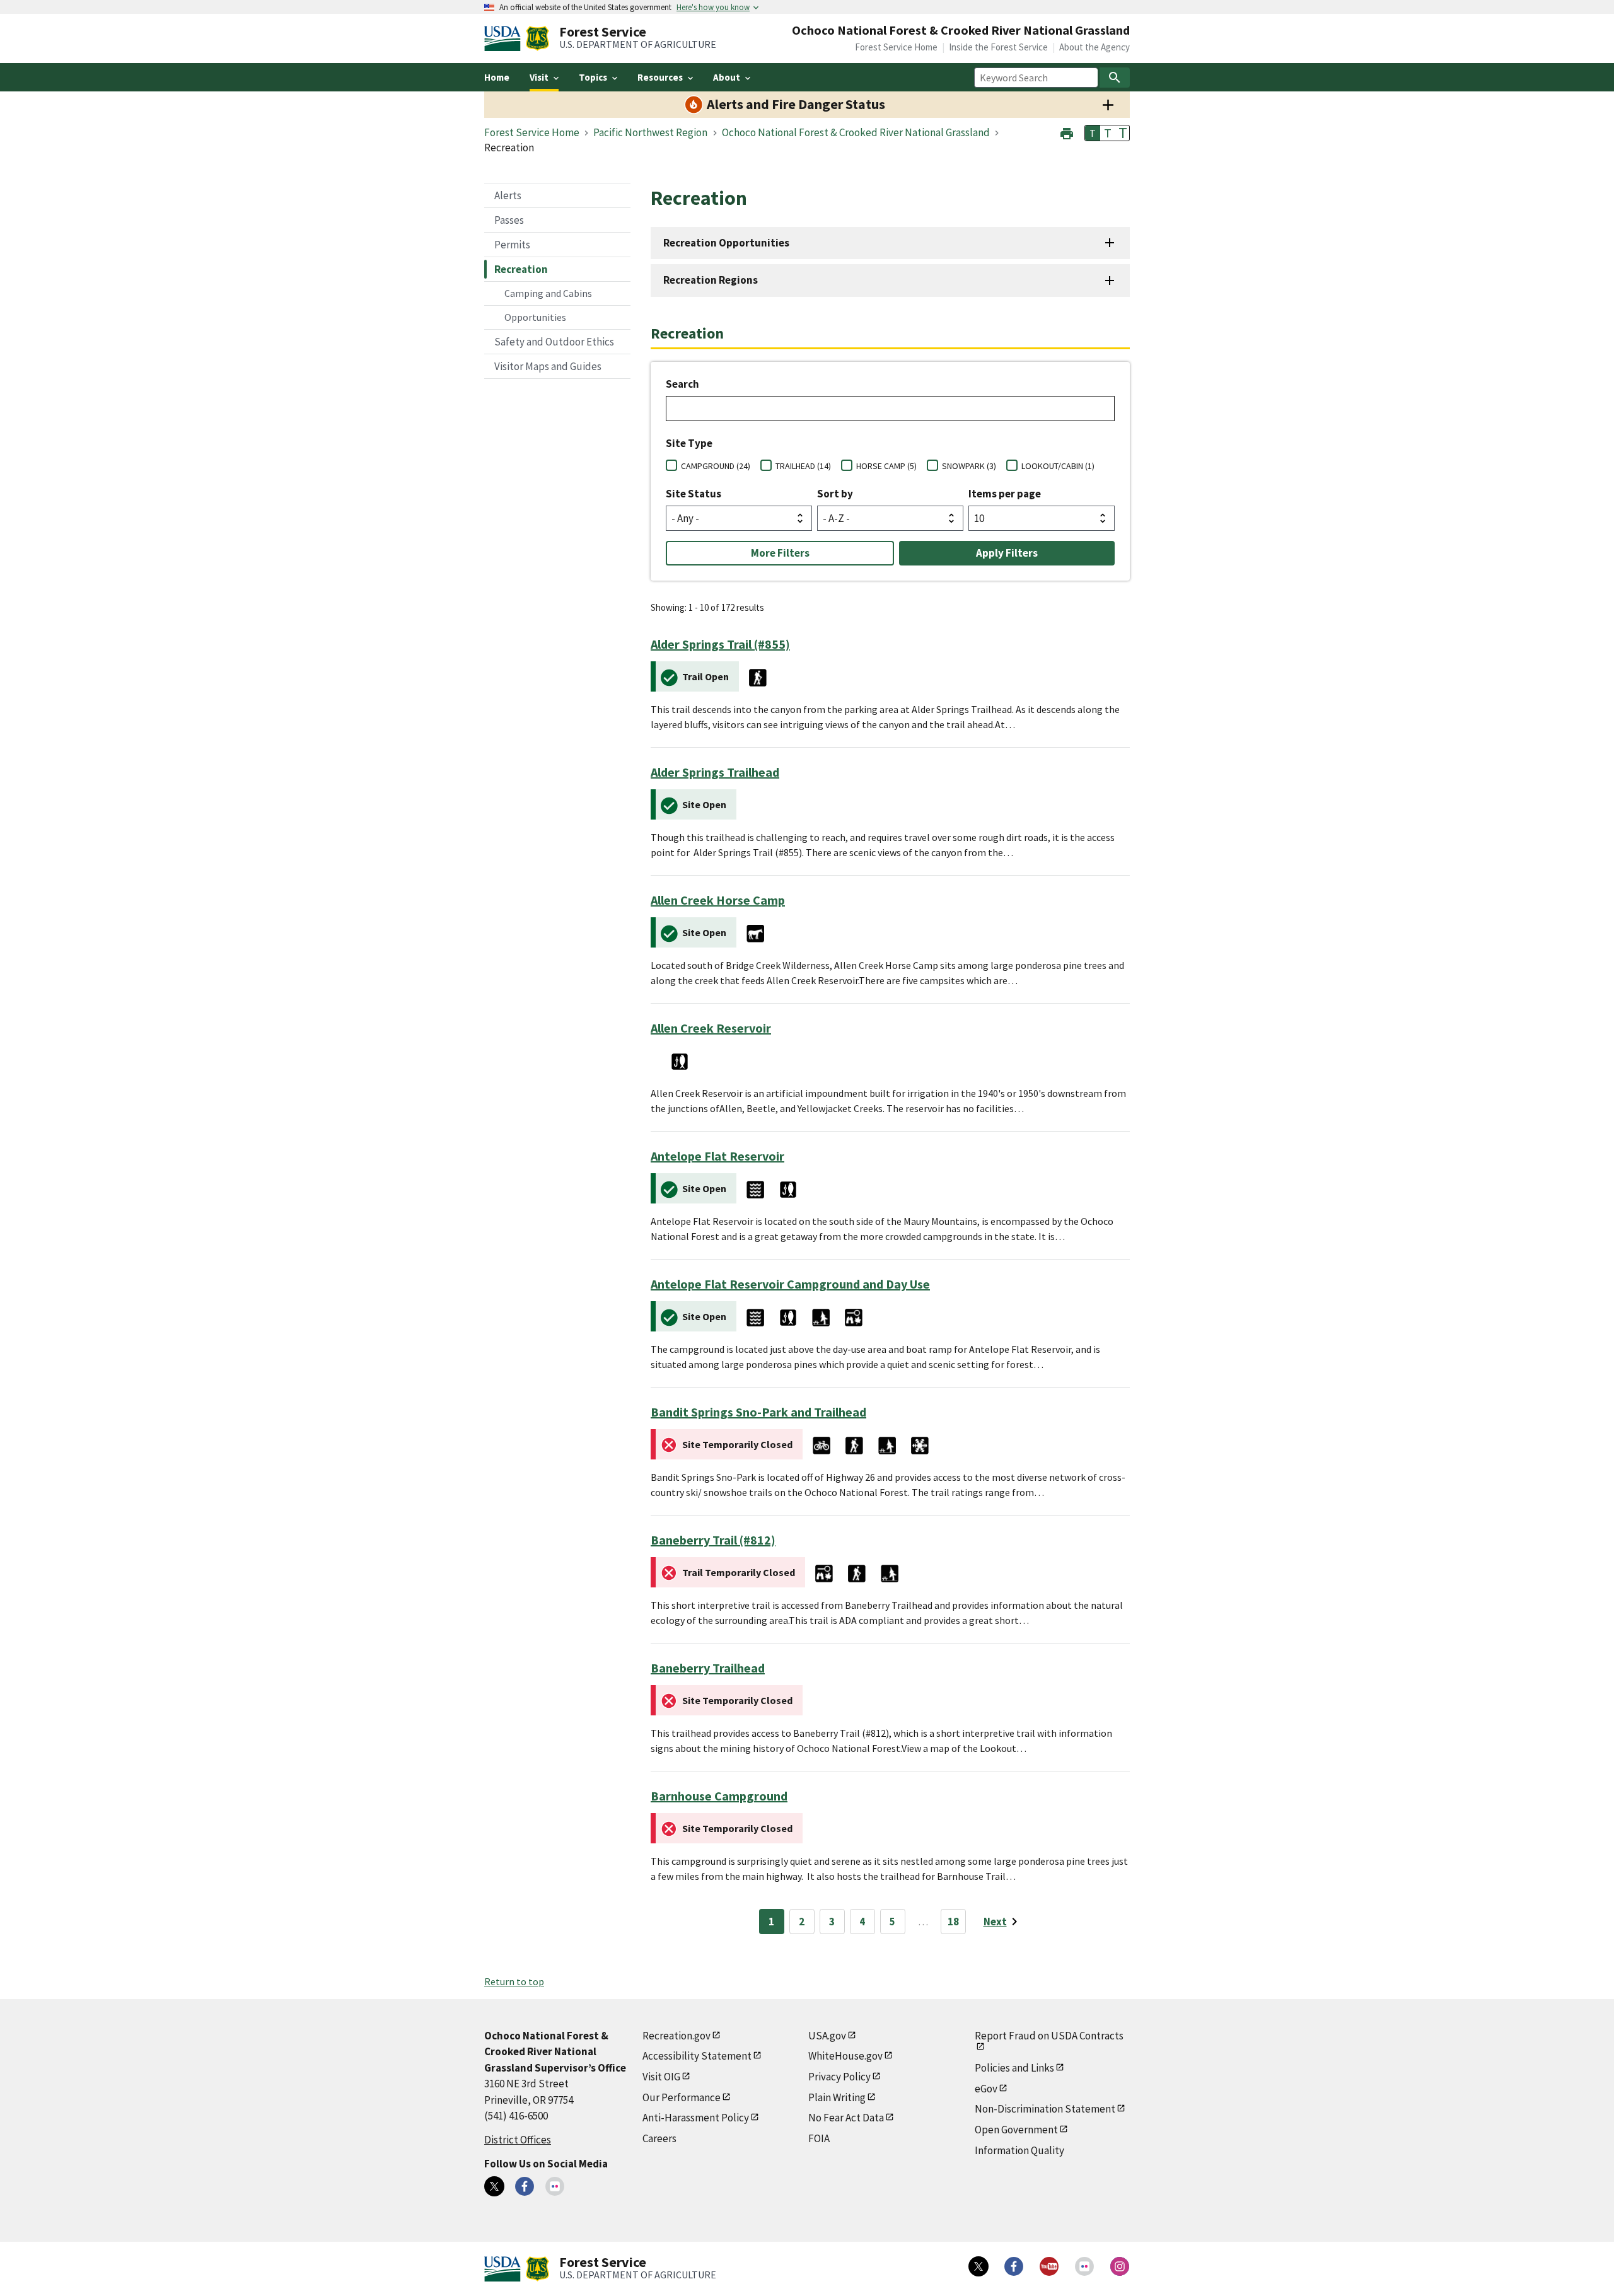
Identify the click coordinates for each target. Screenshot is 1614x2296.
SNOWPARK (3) (969, 466)
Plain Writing (837, 2097)
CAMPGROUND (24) (716, 466)
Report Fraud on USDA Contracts (1049, 2036)
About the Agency (1094, 47)
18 (953, 1922)
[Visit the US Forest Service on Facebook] (1014, 2266)
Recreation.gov (676, 2036)
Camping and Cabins (548, 293)
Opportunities (535, 317)
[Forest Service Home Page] (537, 38)
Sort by (835, 494)
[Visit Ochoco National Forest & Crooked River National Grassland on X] (494, 2186)
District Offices (518, 2140)
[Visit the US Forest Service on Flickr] (1084, 2266)
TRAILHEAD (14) (803, 466)
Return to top (514, 1981)
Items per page (1005, 494)
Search (682, 384)
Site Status (694, 494)
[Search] (1115, 78)
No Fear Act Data (846, 2118)
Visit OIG (661, 2077)
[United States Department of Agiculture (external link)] (505, 38)
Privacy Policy (839, 2077)
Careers (659, 2138)
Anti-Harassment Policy (696, 2118)
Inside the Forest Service (998, 47)
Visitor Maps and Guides (548, 366)
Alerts (508, 195)
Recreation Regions (711, 280)
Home (497, 77)
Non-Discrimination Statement (1045, 2109)
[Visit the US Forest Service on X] (978, 2266)
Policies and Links (1014, 2068)
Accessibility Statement (697, 2056)
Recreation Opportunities (726, 243)
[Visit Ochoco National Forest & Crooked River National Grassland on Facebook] (525, 2186)
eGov (986, 2089)
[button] (1067, 132)
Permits (512, 245)
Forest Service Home (896, 47)
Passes (509, 220)
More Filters (780, 553)
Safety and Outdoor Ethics (554, 342)
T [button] (1093, 133)
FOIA (819, 2138)
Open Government (1016, 2130)
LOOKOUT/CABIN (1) (1058, 466)
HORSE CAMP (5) (886, 466)
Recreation (521, 269)
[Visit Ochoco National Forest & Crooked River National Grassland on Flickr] (555, 2186)
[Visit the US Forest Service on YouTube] (1049, 2266)
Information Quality (1019, 2150)
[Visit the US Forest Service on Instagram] (1120, 2266)
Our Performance (682, 2097)
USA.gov (827, 2036)
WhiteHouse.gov (845, 2056)
